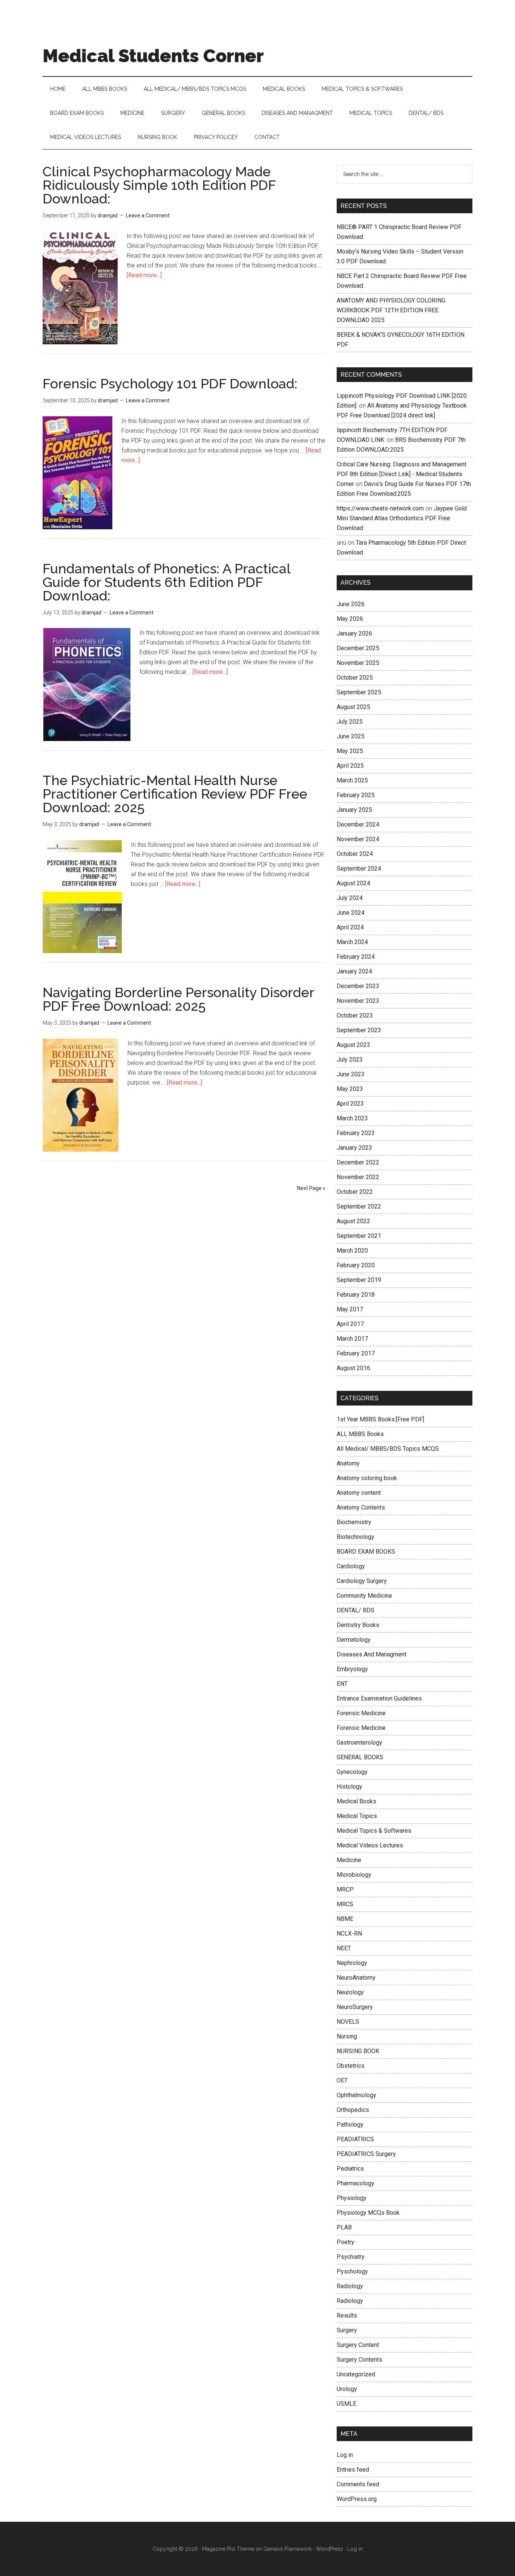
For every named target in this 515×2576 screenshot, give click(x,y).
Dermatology (354, 1640)
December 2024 (358, 824)
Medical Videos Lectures (370, 1845)
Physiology (352, 2198)
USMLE (346, 2404)
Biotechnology (356, 1537)
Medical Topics (357, 1816)
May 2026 (350, 619)
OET (342, 2080)
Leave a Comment (148, 215)
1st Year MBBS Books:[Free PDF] (380, 1419)
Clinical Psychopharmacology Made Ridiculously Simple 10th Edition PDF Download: (159, 185)
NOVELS (348, 2022)
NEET (344, 1948)
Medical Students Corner (153, 56)
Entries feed (353, 2470)
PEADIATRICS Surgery (366, 2154)
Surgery (347, 2330)
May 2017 (350, 1309)
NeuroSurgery (355, 2007)
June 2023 (351, 1074)
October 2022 (355, 1192)
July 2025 (350, 722)
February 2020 (356, 1265)
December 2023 (358, 986)
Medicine (349, 1860)
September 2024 (359, 869)
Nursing (347, 2036)
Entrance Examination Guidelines (379, 1698)
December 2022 (358, 1162)
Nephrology (352, 1963)
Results (347, 2315)
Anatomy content (359, 1493)
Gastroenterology (359, 1743)
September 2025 (359, 692)
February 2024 (356, 957)
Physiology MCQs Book (368, 2213)
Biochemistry (354, 1522)
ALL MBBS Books (360, 1434)
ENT (342, 1684)
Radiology (350, 2286)
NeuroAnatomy (356, 1978)
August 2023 (353, 1045)
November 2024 (358, 839)
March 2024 (352, 942)
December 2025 (358, 648)
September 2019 (359, 1280)
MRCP (345, 1889)
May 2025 (350, 751)
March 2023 (352, 1118)
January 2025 (354, 810)
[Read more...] (144, 275)
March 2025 (352, 780)
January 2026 (354, 633)
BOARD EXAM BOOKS (366, 1552)
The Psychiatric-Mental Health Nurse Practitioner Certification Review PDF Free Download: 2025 (175, 794)
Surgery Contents (359, 2360)
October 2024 (355, 854)
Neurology (350, 1992)
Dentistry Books (358, 1625)
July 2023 (350, 1060)
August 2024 (353, 883)
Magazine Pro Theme (228, 2549)
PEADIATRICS (355, 2139)
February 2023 (356, 1133)
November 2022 (358, 1177)
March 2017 (352, 1339)
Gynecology (352, 1772)
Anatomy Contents (361, 1507)
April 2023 (350, 1104)
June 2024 (351, 913)
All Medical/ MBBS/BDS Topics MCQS (388, 1449)
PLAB (344, 2227)
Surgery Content (358, 2345)
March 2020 (352, 1251)
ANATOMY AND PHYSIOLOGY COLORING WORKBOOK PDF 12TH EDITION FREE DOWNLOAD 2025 (391, 310)
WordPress (330, 2549)
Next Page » (311, 1188)
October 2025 (355, 678)
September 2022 (359, 1206)
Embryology (352, 1669)
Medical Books (356, 1801)
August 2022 (353, 1221)
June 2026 (351, 604)
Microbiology (354, 1875)
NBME (345, 1919)
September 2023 (359, 1030)
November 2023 (358, 1001)
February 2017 (356, 1353)
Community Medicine (364, 1596)
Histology (349, 1787)
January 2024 (354, 971)
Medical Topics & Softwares (374, 1831)
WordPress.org (357, 2499)
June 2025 (351, 736)
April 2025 (350, 766)
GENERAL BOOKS (360, 1757)
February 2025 (356, 795)
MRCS (345, 1904)
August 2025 (353, 707)
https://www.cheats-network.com (380, 508)
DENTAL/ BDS (356, 1610)
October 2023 (355, 1015)
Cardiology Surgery (362, 1581)
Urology (347, 2389)
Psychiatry (351, 2257)
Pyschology (352, 2271)
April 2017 (350, 1324)
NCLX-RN (349, 1934)
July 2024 (350, 898)
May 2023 (350, 1089)
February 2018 (356, 1295)
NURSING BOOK (358, 2051)
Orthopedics (353, 2110)
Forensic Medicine (361, 1713)
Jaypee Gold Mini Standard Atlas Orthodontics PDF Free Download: (402, 518)
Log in (345, 2455)
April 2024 (350, 927)
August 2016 (353, 1368)
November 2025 (358, 663)
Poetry (346, 2242)
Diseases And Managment (372, 1654)
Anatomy (348, 1463)
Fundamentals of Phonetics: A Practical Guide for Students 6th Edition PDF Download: (166, 582)
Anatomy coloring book (367, 1478)
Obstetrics (351, 2066)
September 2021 (359, 1236)
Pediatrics (350, 2169)
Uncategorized (356, 2374)
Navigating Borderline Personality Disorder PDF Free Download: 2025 (178, 999)
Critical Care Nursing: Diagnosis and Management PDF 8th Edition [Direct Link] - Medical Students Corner (402, 474)
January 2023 (354, 1148)
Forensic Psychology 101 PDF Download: (170, 383)
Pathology (350, 2125)
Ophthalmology (356, 2095)
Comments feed (358, 2484)
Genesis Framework (288, 2549)
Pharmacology (356, 2183)
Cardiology (351, 1566)
